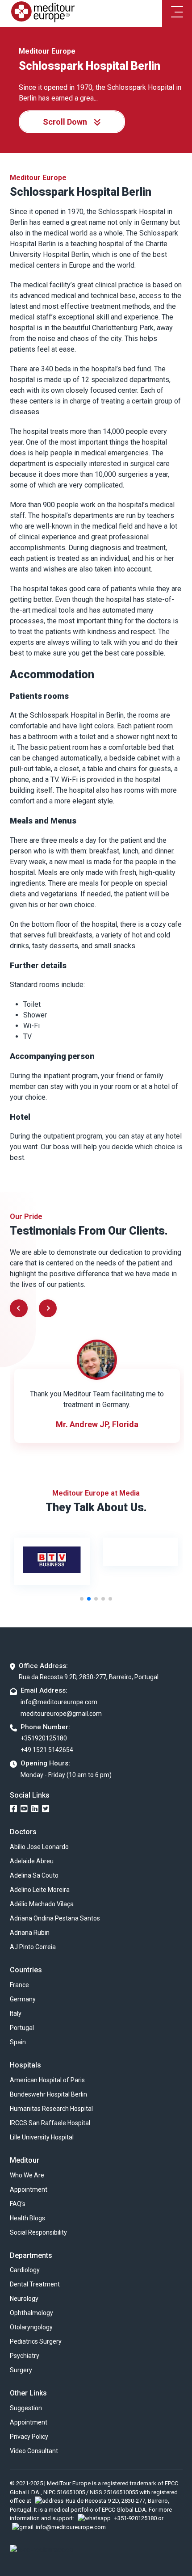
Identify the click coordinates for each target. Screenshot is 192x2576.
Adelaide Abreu (32, 1861)
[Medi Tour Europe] (43, 14)
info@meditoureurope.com (59, 1702)
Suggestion (26, 2408)
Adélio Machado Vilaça (42, 1904)
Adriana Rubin (30, 1933)
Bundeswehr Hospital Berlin (48, 2094)
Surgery (21, 2370)
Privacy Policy (29, 2437)
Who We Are (27, 2175)
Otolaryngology (31, 2327)
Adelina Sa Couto (34, 1875)
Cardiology (25, 2270)
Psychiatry (25, 2356)
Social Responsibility (38, 2232)
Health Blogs (27, 2218)
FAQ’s (18, 2204)
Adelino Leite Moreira (40, 1890)
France (19, 1985)
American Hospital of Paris (47, 2080)
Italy (16, 2013)
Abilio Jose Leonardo (39, 1847)
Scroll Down (65, 122)
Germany (23, 1999)
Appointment (29, 2189)
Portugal (22, 2028)
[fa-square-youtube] (24, 1809)
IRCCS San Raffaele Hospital (50, 2123)
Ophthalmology (31, 2313)
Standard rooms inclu (43, 985)
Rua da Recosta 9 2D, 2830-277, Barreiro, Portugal (89, 1677)
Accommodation (52, 674)
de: (80, 985)
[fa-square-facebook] (13, 1809)
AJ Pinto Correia (33, 1947)
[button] (48, 1308)
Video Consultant (34, 2451)
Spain (18, 2042)
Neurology (24, 2299)
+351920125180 (44, 1738)
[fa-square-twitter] (46, 1809)
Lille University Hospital (42, 2137)
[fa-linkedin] (35, 1809)
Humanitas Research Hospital (51, 2109)
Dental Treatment (35, 2284)
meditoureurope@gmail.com (61, 1714)
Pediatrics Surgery (36, 2341)
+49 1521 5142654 (47, 1750)
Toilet (32, 1004)
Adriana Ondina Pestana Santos (55, 1918)
